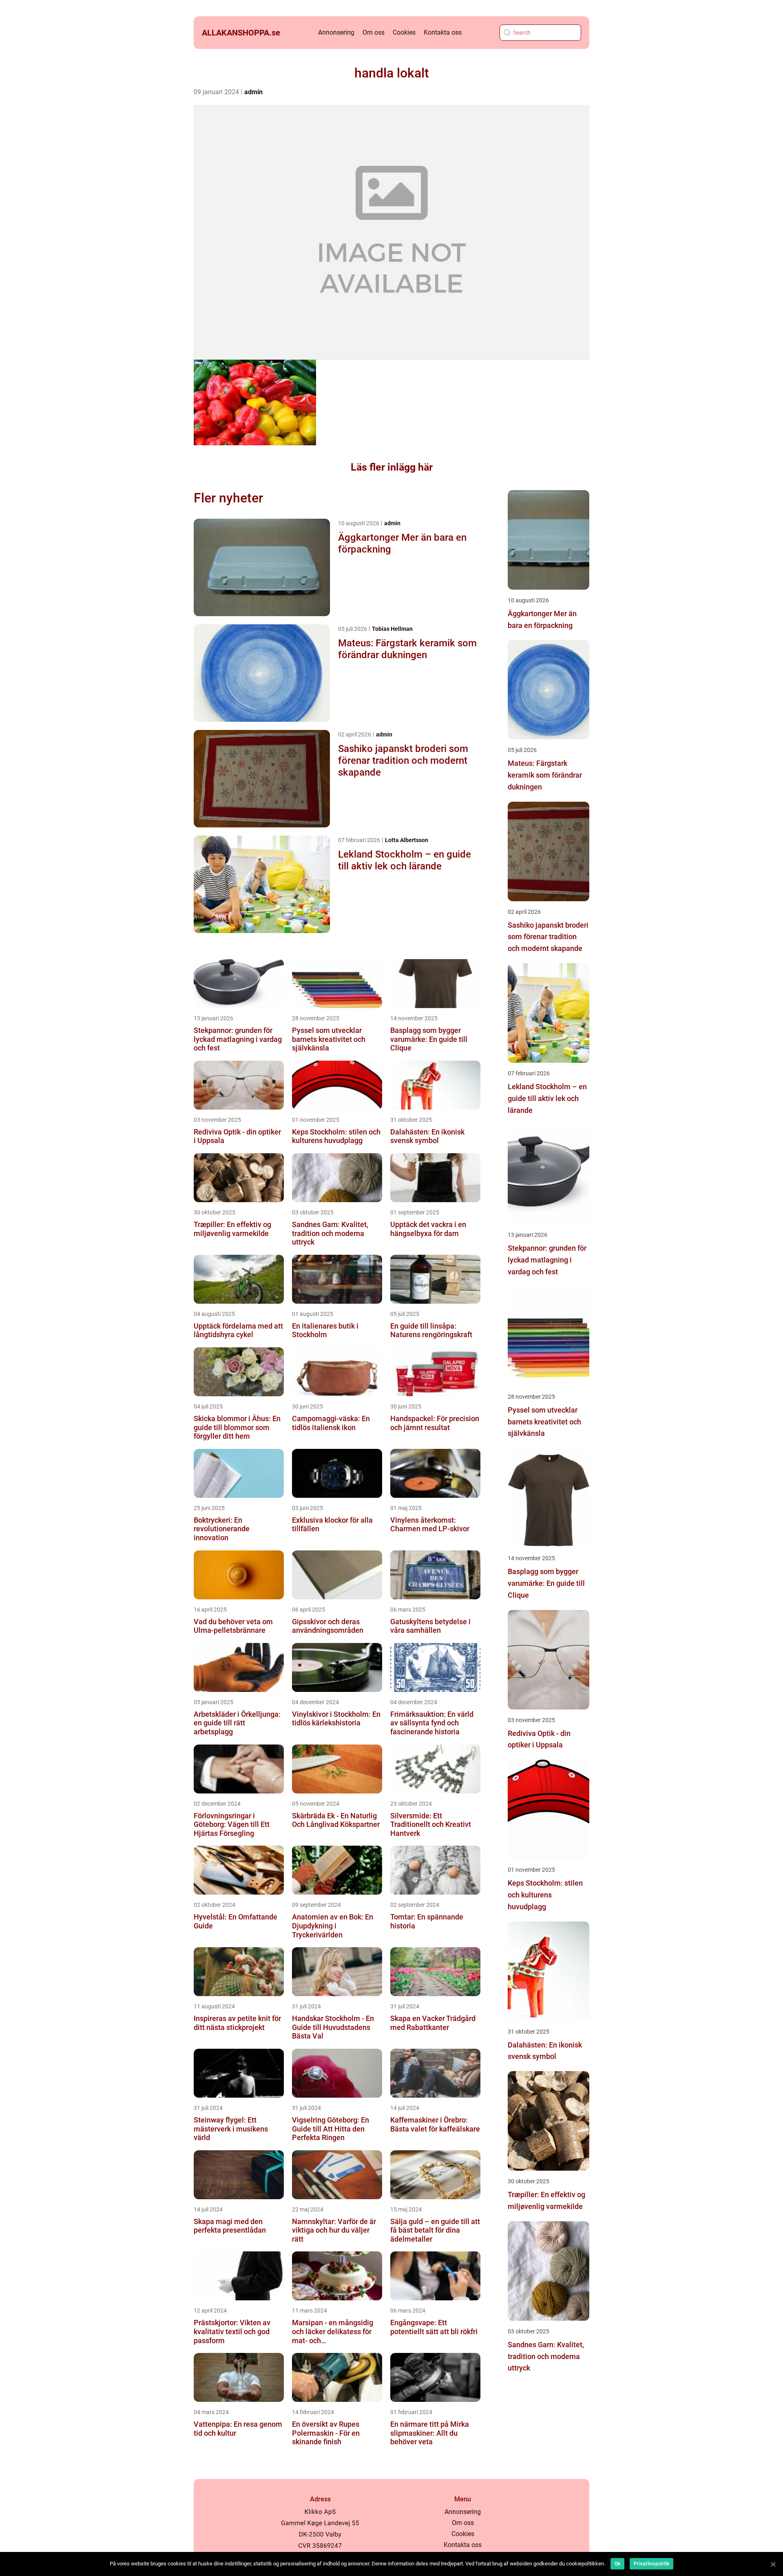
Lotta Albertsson (407, 840)
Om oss (374, 32)
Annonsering (336, 32)
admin (253, 92)
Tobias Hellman (392, 629)
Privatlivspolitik (651, 2564)
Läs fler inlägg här (392, 467)
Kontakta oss (443, 32)
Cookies (404, 32)
